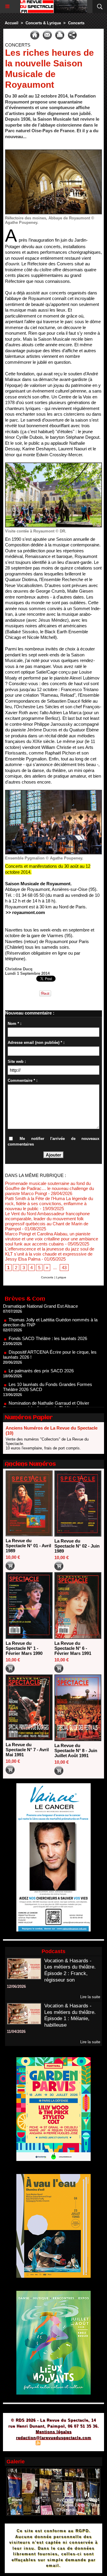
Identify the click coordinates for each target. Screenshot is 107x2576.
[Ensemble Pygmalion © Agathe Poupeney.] (53, 792)
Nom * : (15, 1024)
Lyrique (61, 1277)
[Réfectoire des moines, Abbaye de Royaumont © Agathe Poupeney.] (53, 152)
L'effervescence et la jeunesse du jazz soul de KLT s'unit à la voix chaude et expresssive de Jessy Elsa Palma (50, 1254)
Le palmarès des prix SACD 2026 (41, 1352)
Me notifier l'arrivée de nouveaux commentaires (53, 1142)
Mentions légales (54, 2432)
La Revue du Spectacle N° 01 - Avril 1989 (28, 1546)
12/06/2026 (16, 1986)
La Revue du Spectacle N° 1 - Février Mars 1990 (24, 1648)
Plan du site (21, 2444)
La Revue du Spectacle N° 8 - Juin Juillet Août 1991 (76, 1750)
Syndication (53, 2444)
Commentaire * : (23, 1080)
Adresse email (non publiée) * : (36, 1043)
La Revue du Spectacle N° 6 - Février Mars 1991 (73, 1648)
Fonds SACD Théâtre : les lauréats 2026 (48, 1319)
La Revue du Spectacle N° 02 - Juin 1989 (77, 1546)
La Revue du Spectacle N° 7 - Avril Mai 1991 (27, 1750)
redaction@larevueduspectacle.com (54, 2438)
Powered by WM (82, 2444)
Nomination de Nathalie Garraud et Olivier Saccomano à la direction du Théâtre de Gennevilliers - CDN (46, 1389)
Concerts (76, 23)
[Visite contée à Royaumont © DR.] (53, 465)
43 (64, 1268)
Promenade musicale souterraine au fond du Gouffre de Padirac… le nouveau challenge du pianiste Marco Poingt (49, 1188)
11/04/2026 (16, 2032)
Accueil (12, 23)
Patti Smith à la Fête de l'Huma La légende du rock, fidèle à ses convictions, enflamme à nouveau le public (49, 1204)
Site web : (17, 1061)
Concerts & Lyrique (43, 23)
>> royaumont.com (25, 912)
